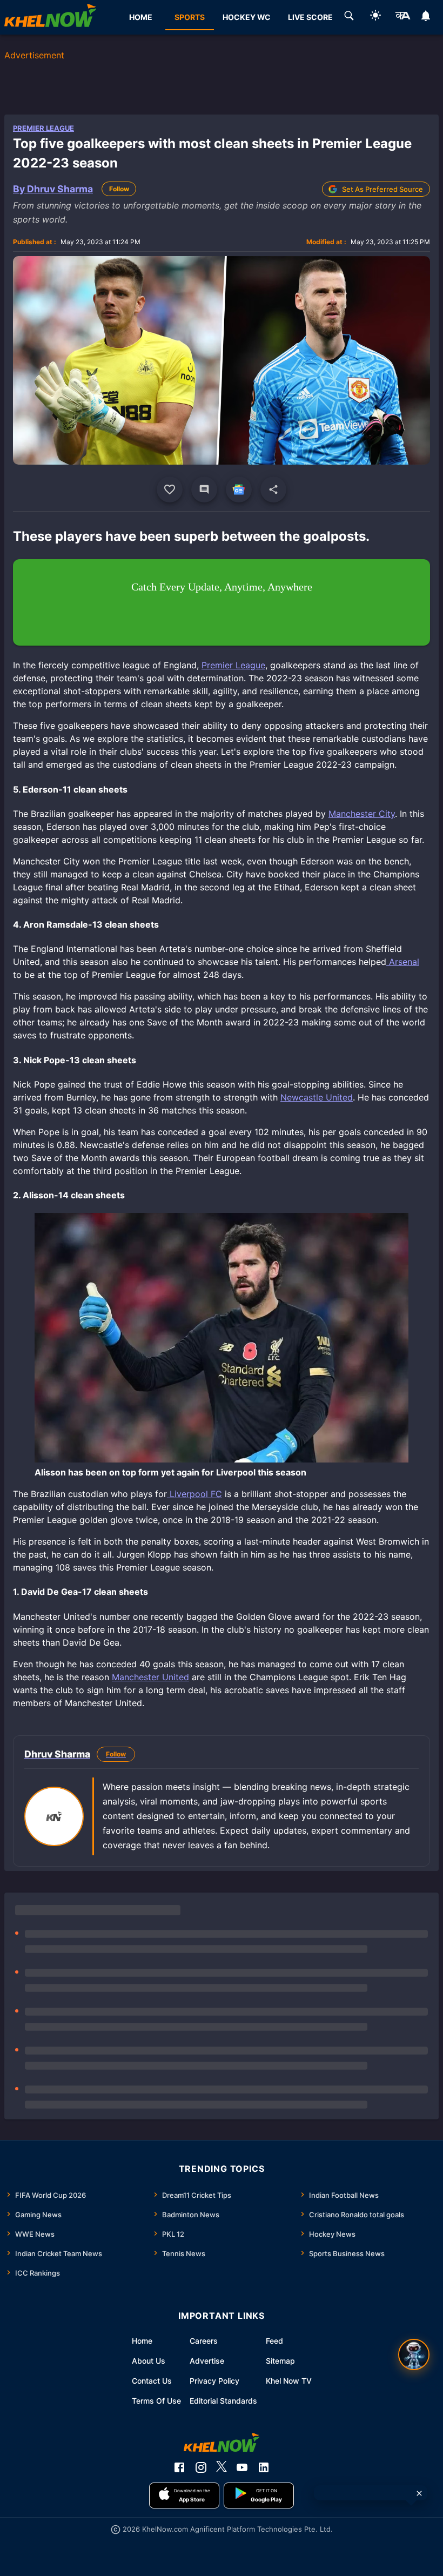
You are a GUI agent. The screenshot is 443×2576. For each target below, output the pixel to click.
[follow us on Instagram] (201, 2467)
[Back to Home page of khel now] (50, 17)
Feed (274, 2341)
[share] (273, 489)
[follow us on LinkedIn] (264, 2467)
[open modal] (414, 2354)
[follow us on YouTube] (242, 2467)
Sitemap (280, 2361)
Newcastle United (317, 1097)
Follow (119, 189)
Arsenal (403, 962)
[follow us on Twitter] (222, 2467)
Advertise (207, 2361)
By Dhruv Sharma (53, 189)
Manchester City (362, 814)
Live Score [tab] (310, 17)
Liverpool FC (194, 1494)
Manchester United (150, 1677)
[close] (419, 2493)
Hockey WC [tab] (247, 17)
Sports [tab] (190, 17)
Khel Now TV (289, 2381)
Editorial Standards (223, 2401)
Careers (204, 2341)
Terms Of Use (156, 2401)
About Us (149, 2361)
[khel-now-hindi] (402, 17)
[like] (170, 489)
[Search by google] (349, 17)
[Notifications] (426, 17)
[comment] (204, 489)
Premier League (43, 128)
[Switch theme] (375, 17)
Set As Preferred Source (382, 189)
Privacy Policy (214, 2381)
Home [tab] (141, 17)
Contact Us (152, 2381)
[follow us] (239, 489)
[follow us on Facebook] (179, 2467)
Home (142, 2341)
